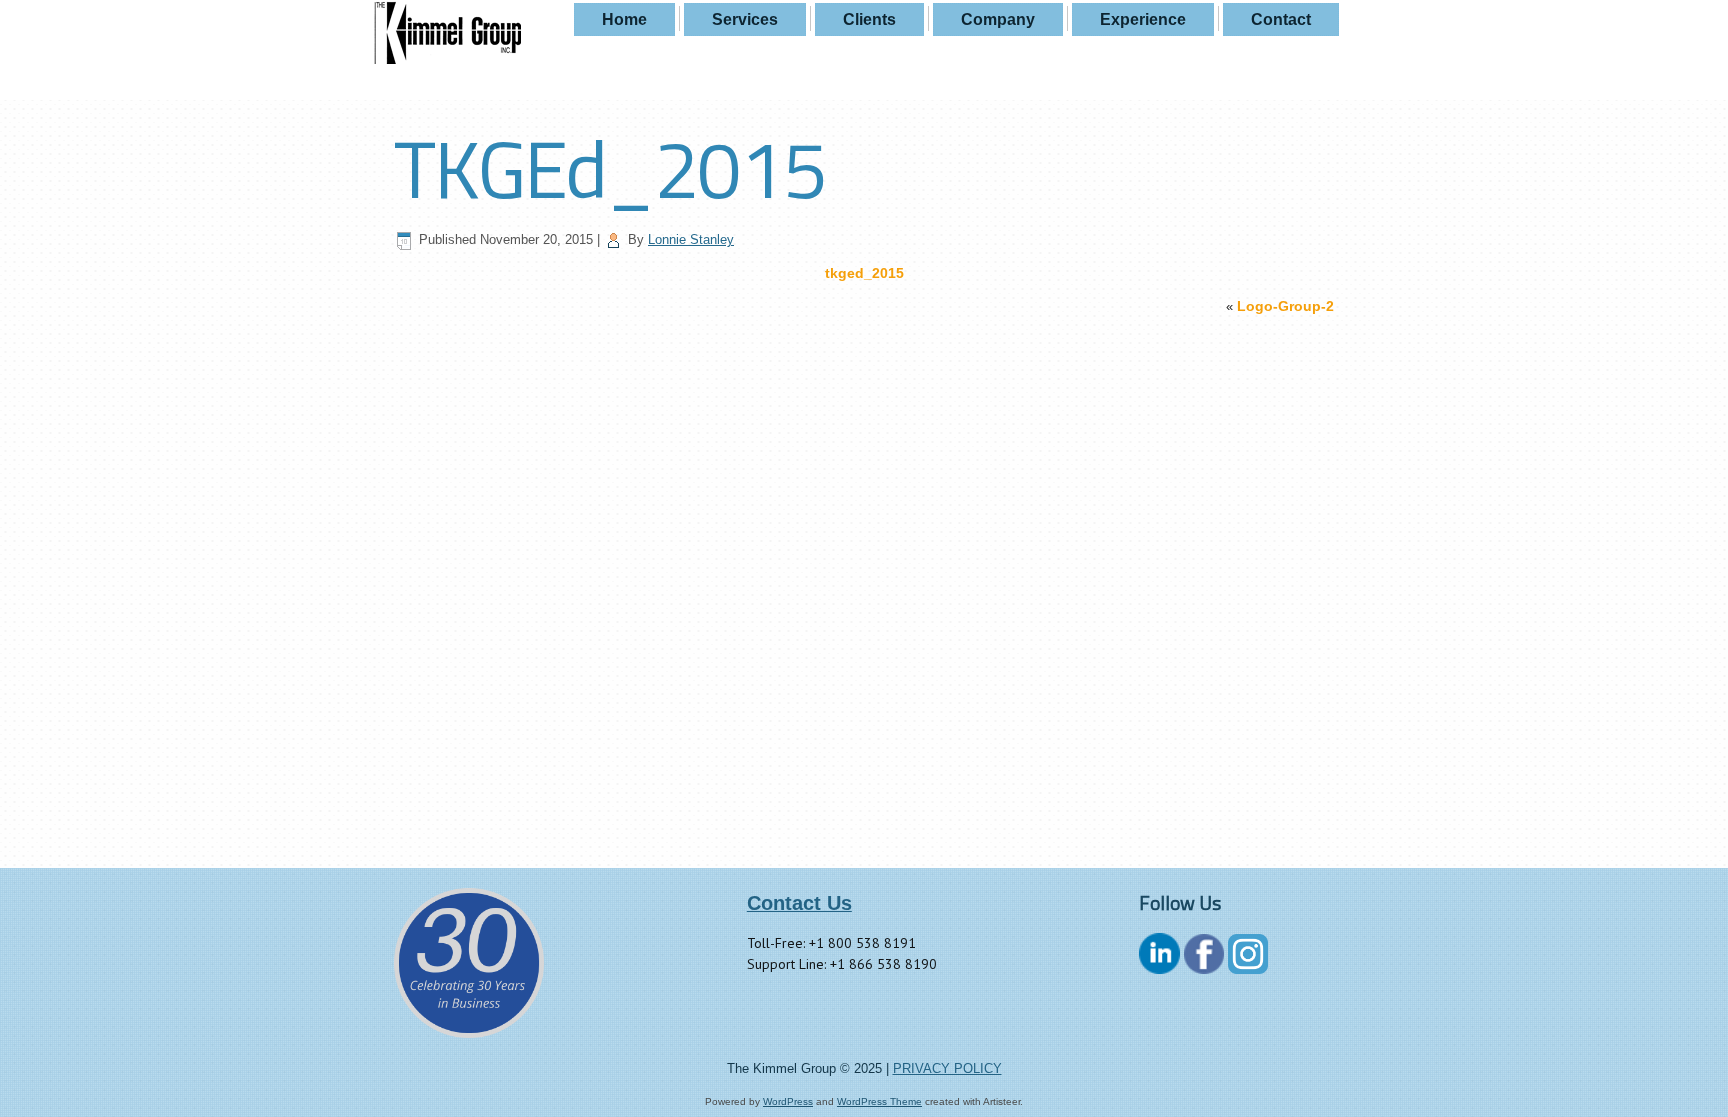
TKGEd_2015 (610, 168)
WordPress (788, 1101)
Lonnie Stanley (691, 239)
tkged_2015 (864, 273)
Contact (1281, 19)
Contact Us (799, 903)
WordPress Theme (879, 1101)
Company (998, 19)
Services (745, 19)
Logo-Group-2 (1285, 306)
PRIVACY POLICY (947, 1068)
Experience (1143, 19)
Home (624, 19)
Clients (869, 19)
